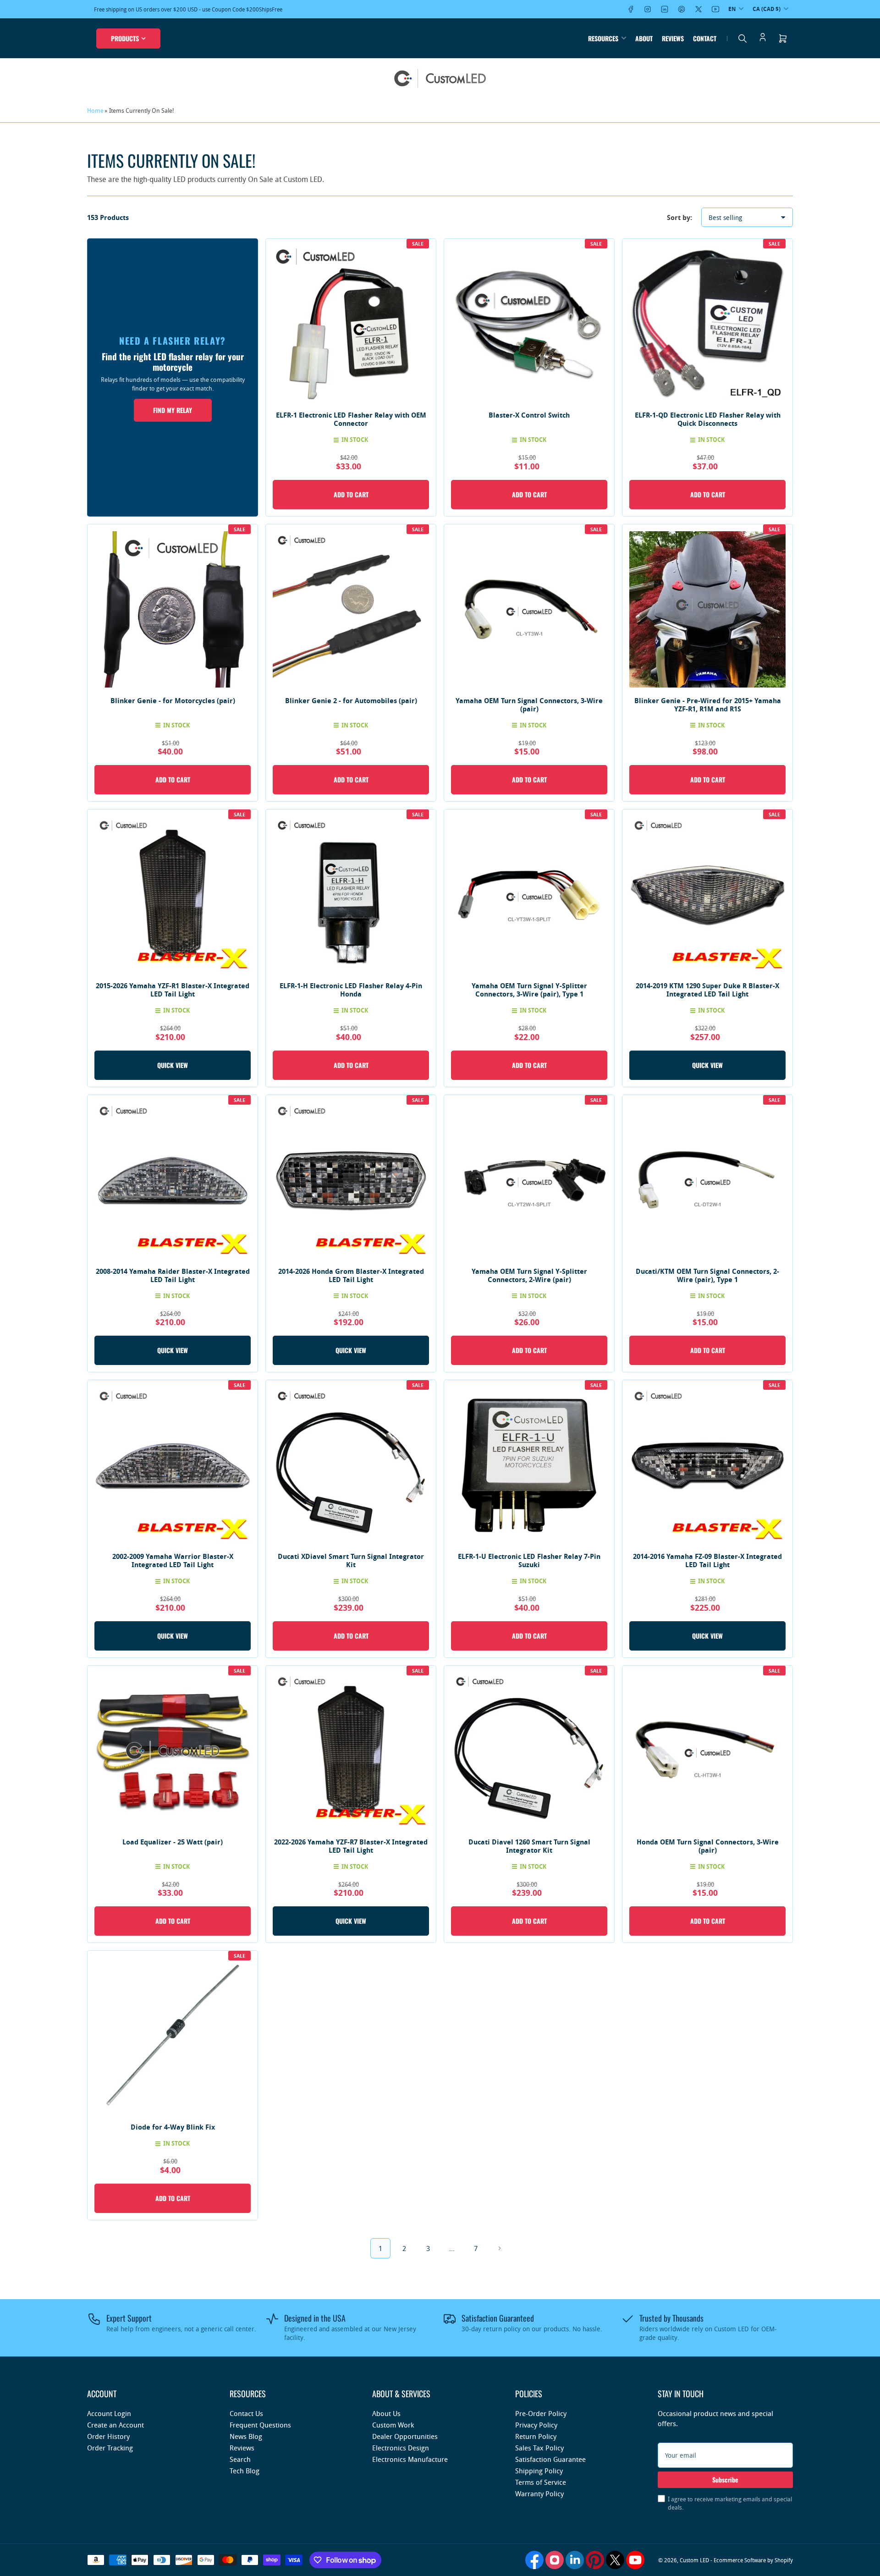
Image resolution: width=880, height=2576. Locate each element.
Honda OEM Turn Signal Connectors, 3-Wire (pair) (708, 1846)
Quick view (173, 1065)
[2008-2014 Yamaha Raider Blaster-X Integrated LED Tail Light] (173, 1180)
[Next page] (500, 2248)
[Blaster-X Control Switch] (529, 324)
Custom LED (694, 2560)
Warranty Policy (539, 2493)
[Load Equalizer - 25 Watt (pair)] (173, 1751)
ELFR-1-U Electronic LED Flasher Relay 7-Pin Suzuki (529, 1560)
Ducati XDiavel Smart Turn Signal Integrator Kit (351, 1560)
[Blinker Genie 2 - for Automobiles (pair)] (351, 609)
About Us (386, 2413)
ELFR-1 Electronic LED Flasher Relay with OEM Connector (351, 419)
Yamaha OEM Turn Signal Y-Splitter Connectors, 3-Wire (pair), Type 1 (529, 990)
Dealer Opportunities (405, 2436)
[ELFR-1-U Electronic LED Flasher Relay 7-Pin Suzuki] (529, 1465)
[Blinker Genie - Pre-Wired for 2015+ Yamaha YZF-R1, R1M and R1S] (707, 609)
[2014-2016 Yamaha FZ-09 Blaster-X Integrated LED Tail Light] (707, 1465)
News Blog (246, 2436)
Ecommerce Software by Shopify (753, 2560)
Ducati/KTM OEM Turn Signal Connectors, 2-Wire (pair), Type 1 (707, 1275)
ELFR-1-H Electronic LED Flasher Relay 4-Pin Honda (351, 990)
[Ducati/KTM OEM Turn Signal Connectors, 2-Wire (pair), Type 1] (707, 1180)
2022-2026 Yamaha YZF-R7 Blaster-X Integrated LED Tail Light (351, 1846)
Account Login (109, 2413)
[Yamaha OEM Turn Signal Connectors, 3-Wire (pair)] (529, 609)
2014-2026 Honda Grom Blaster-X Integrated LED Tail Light (351, 1275)
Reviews (673, 38)
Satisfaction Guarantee (550, 2459)
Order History (108, 2436)
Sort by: (679, 217)
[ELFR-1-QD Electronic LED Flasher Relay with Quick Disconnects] (707, 324)
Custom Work (393, 2425)
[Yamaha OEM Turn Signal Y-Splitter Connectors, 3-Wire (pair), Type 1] (529, 894)
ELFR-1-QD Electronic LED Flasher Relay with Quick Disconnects (708, 419)
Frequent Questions (260, 2425)
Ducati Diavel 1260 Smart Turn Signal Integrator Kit (529, 1846)
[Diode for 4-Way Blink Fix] (173, 2036)
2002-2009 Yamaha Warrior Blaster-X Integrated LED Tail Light (173, 1560)
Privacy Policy (536, 2425)
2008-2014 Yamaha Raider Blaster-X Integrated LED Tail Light (173, 1275)
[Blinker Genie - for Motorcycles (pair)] (173, 609)
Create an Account (115, 2425)
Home (95, 110)
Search (240, 2459)
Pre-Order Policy (541, 2413)
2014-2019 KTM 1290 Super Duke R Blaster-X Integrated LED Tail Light (707, 990)
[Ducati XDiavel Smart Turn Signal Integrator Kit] (351, 1465)
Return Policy (536, 2436)
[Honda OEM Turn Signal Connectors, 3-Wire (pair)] (707, 1751)
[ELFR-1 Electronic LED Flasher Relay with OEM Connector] (351, 324)
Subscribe (725, 2480)
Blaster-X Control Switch (529, 415)
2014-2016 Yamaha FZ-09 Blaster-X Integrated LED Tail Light (707, 1560)
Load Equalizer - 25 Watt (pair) (173, 1842)
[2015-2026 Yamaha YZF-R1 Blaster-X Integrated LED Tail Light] (173, 894)
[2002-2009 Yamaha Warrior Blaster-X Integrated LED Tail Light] (173, 1465)
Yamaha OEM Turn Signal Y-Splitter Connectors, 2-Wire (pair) (529, 1275)
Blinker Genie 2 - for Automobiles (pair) (351, 701)
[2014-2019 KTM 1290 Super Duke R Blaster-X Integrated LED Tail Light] (707, 894)
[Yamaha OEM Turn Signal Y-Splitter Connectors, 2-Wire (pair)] (529, 1180)
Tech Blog (245, 2471)
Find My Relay (173, 410)
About (644, 38)
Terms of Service (541, 2482)
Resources (603, 38)
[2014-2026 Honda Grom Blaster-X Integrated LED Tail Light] (351, 1180)
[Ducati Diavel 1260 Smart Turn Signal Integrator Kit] (529, 1751)
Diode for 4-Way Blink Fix (173, 2127)
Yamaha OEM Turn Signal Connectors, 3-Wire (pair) (529, 705)
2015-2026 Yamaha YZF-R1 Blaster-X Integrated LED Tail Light (173, 990)
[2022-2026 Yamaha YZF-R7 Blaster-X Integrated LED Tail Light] (351, 1751)
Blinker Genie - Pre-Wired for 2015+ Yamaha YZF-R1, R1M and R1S (708, 705)
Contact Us (246, 2413)
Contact (705, 38)
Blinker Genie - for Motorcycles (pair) (173, 701)
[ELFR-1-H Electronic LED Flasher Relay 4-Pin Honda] (351, 894)
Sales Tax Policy (539, 2448)
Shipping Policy (539, 2471)
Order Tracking (110, 2448)
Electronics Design (401, 2448)
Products (125, 38)
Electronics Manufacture (410, 2459)
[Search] (742, 39)
